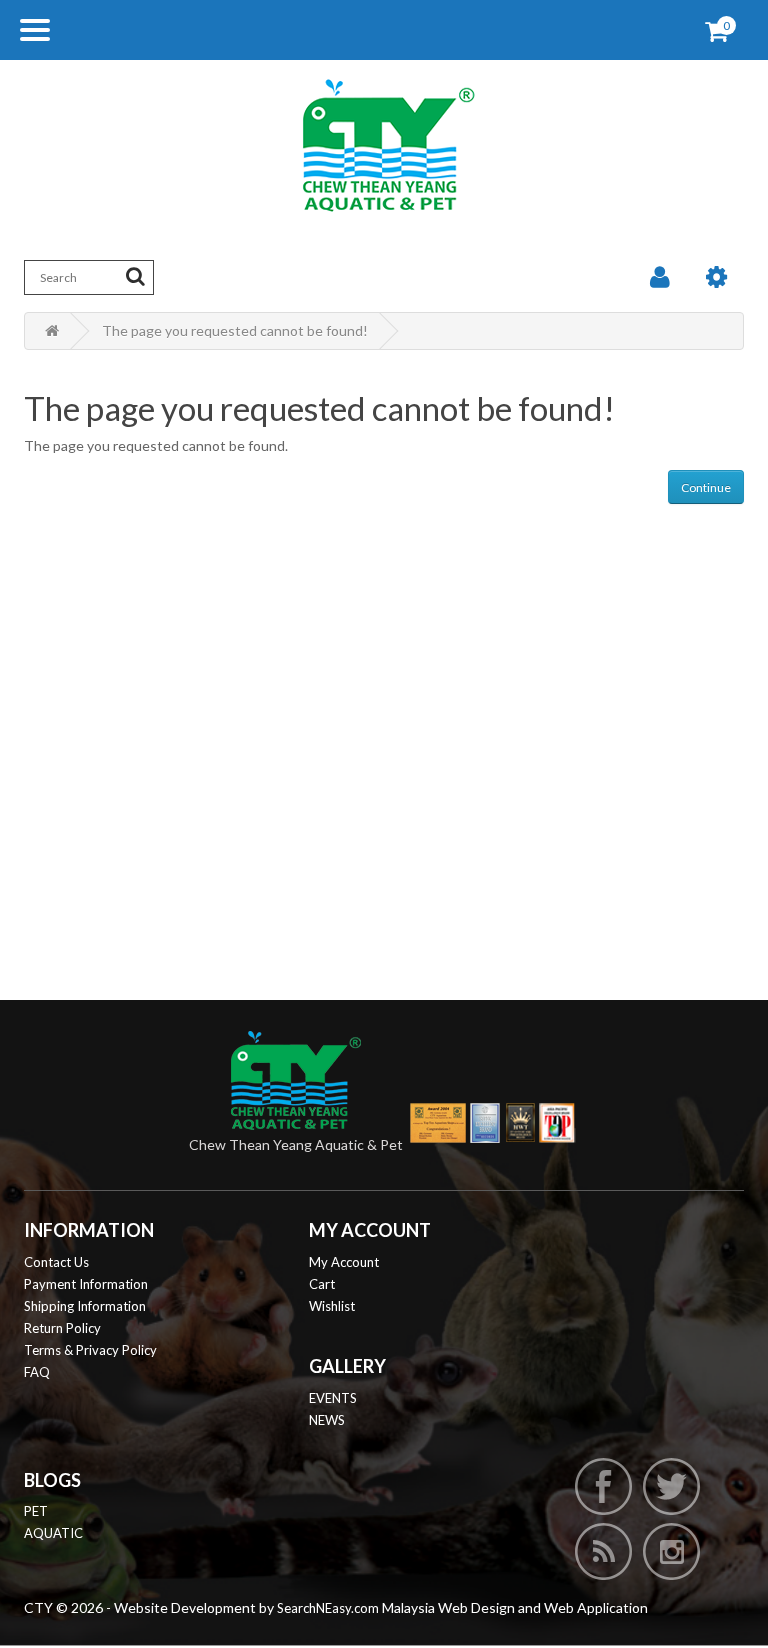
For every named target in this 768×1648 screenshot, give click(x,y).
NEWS (327, 1420)
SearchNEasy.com (328, 1608)
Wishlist (332, 1306)
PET (36, 1511)
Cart (322, 1284)
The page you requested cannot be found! (235, 330)
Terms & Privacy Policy (90, 1350)
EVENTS (333, 1398)
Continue (706, 487)
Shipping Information (85, 1306)
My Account (344, 1262)
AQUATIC (53, 1533)
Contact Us (56, 1262)
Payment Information (86, 1284)
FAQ (37, 1372)
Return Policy (62, 1328)
